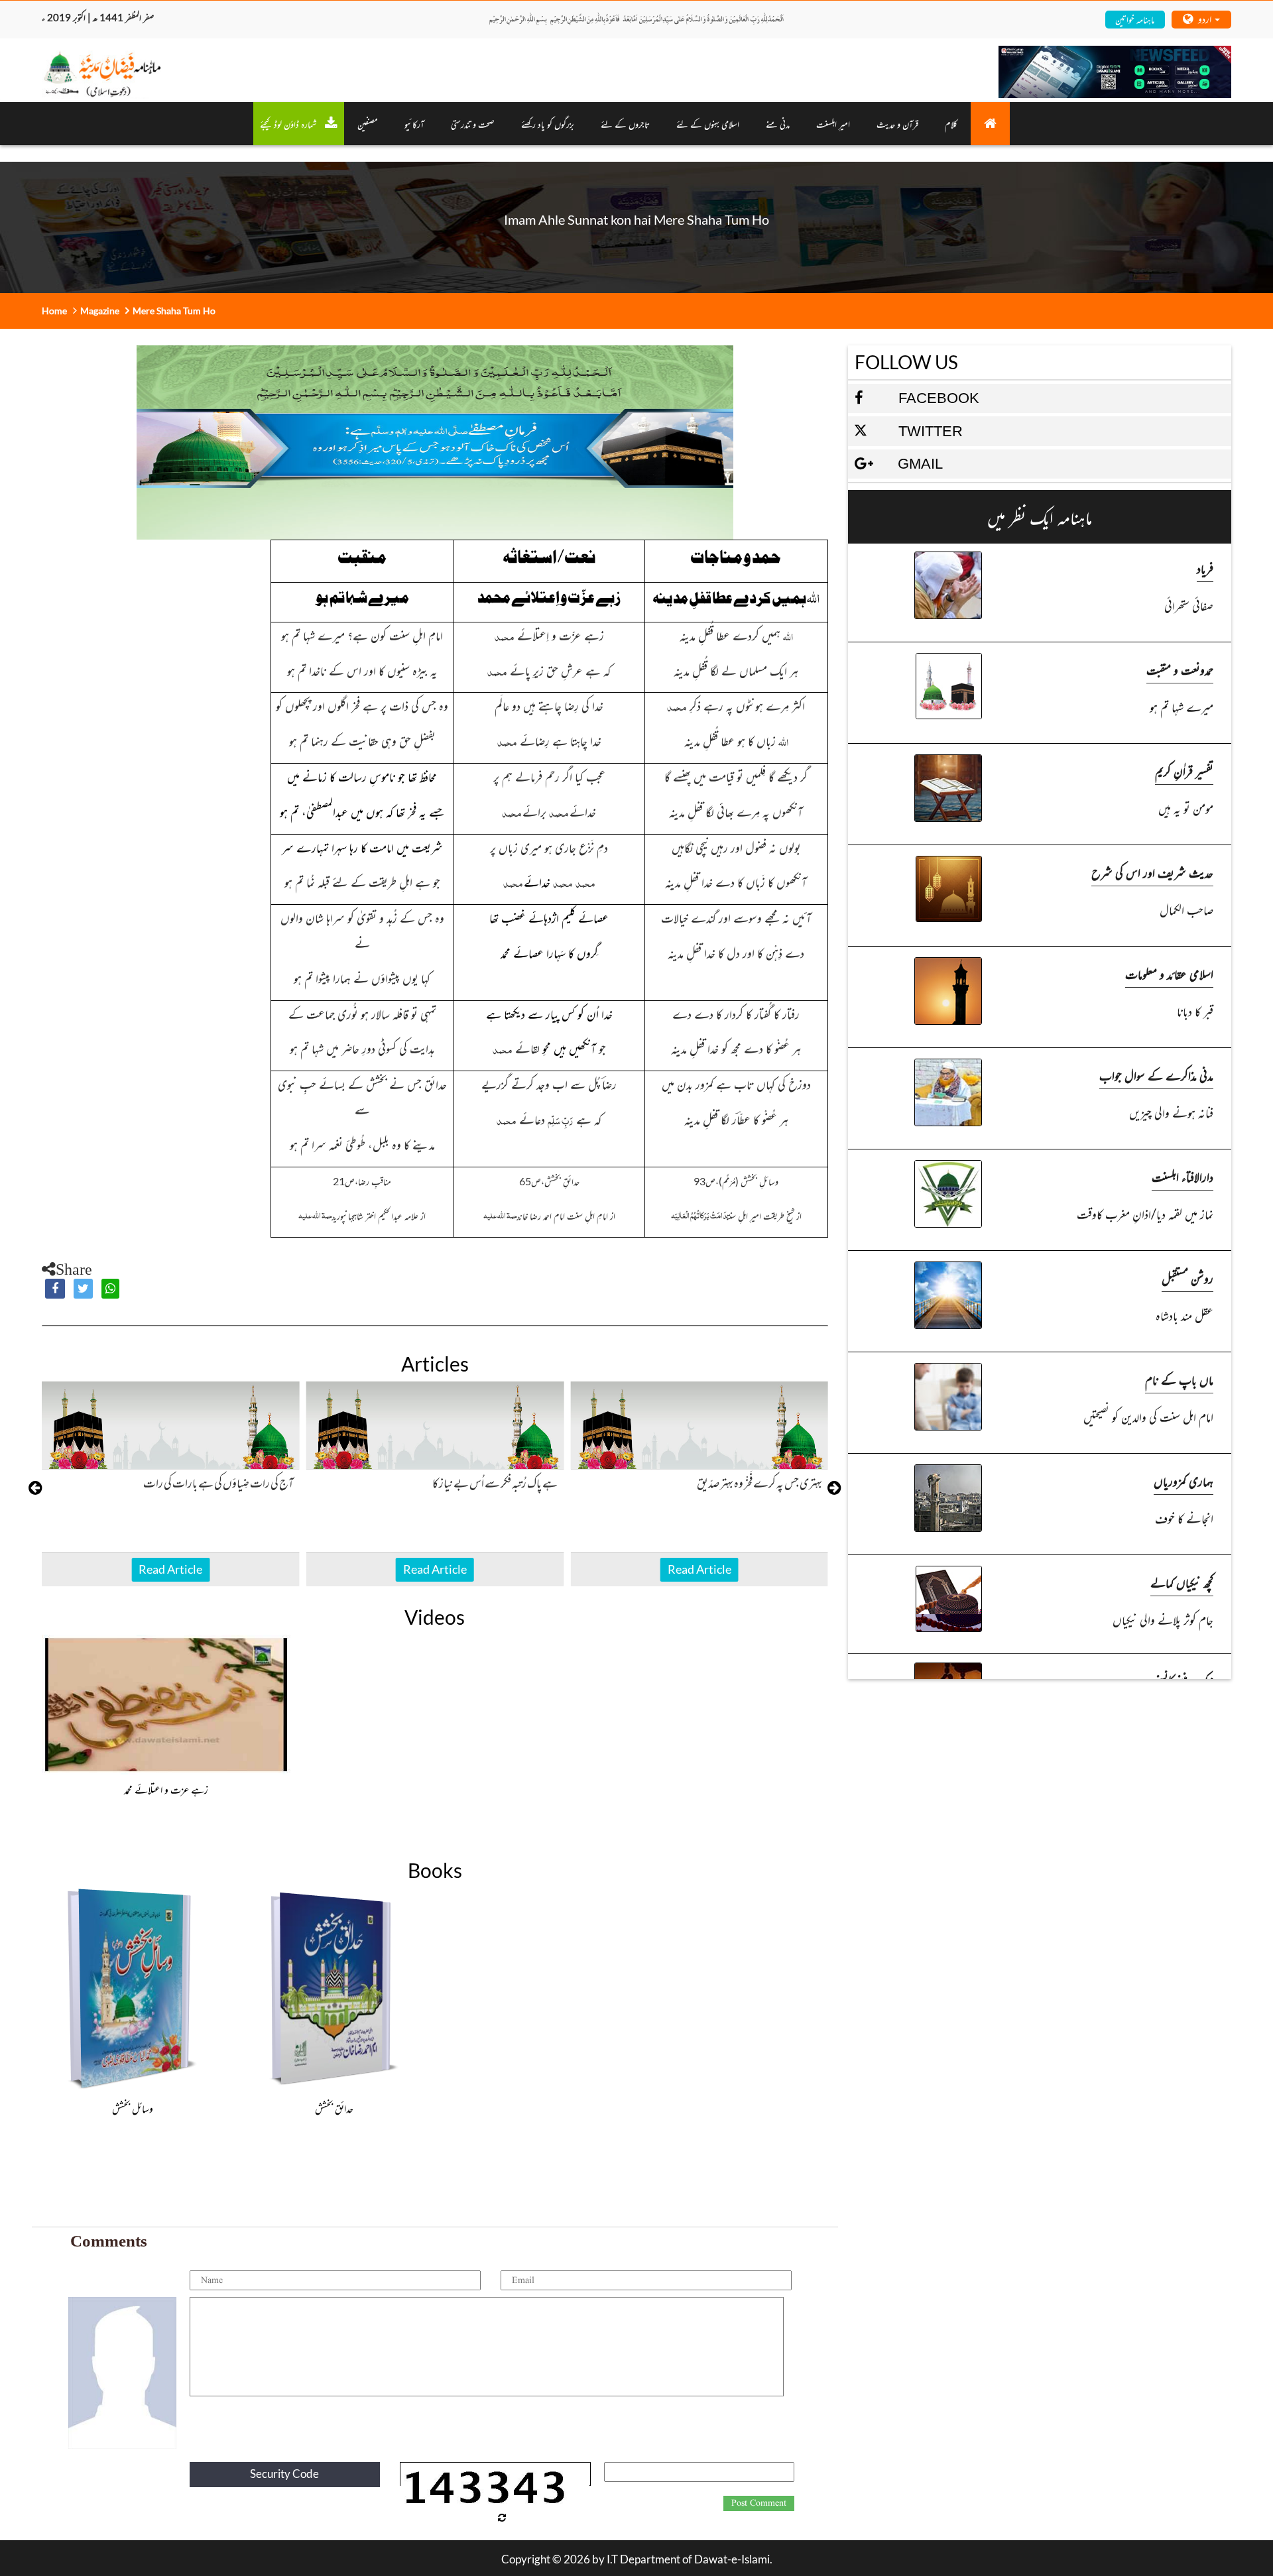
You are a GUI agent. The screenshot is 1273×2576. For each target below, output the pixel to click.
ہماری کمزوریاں (1183, 1481)
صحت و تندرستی (473, 124)
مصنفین (368, 124)
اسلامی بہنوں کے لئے (708, 124)
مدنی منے (778, 124)
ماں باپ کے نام (1179, 1379)
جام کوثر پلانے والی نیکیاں (1163, 1619)
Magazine (100, 311)
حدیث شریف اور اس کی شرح (1152, 872)
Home (54, 311)
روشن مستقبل (1187, 1278)
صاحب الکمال (1186, 909)
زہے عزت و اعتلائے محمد (166, 1789)
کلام (951, 124)
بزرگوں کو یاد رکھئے (548, 124)
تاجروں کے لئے (625, 124)
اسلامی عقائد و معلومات (1169, 973)
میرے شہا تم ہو (1182, 706)
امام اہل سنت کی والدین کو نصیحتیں (1148, 1416)
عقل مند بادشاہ (1184, 1315)
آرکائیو (414, 124)
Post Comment (759, 2503)
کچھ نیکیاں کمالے (1182, 1582)
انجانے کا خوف (1184, 1518)
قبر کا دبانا (1195, 1011)
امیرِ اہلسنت (833, 124)
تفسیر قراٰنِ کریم (1184, 771)
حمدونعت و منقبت (1180, 669)
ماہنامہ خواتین (1135, 19)
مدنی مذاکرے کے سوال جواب (1156, 1075)
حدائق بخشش (334, 2108)
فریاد (1205, 568)
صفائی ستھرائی (1189, 605)
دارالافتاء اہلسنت (1182, 1176)
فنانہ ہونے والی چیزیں (1171, 1112)
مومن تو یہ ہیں (1186, 808)
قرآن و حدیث (897, 124)
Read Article (170, 1569)
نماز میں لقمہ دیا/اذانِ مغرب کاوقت (1145, 1213)
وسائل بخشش (133, 2108)
